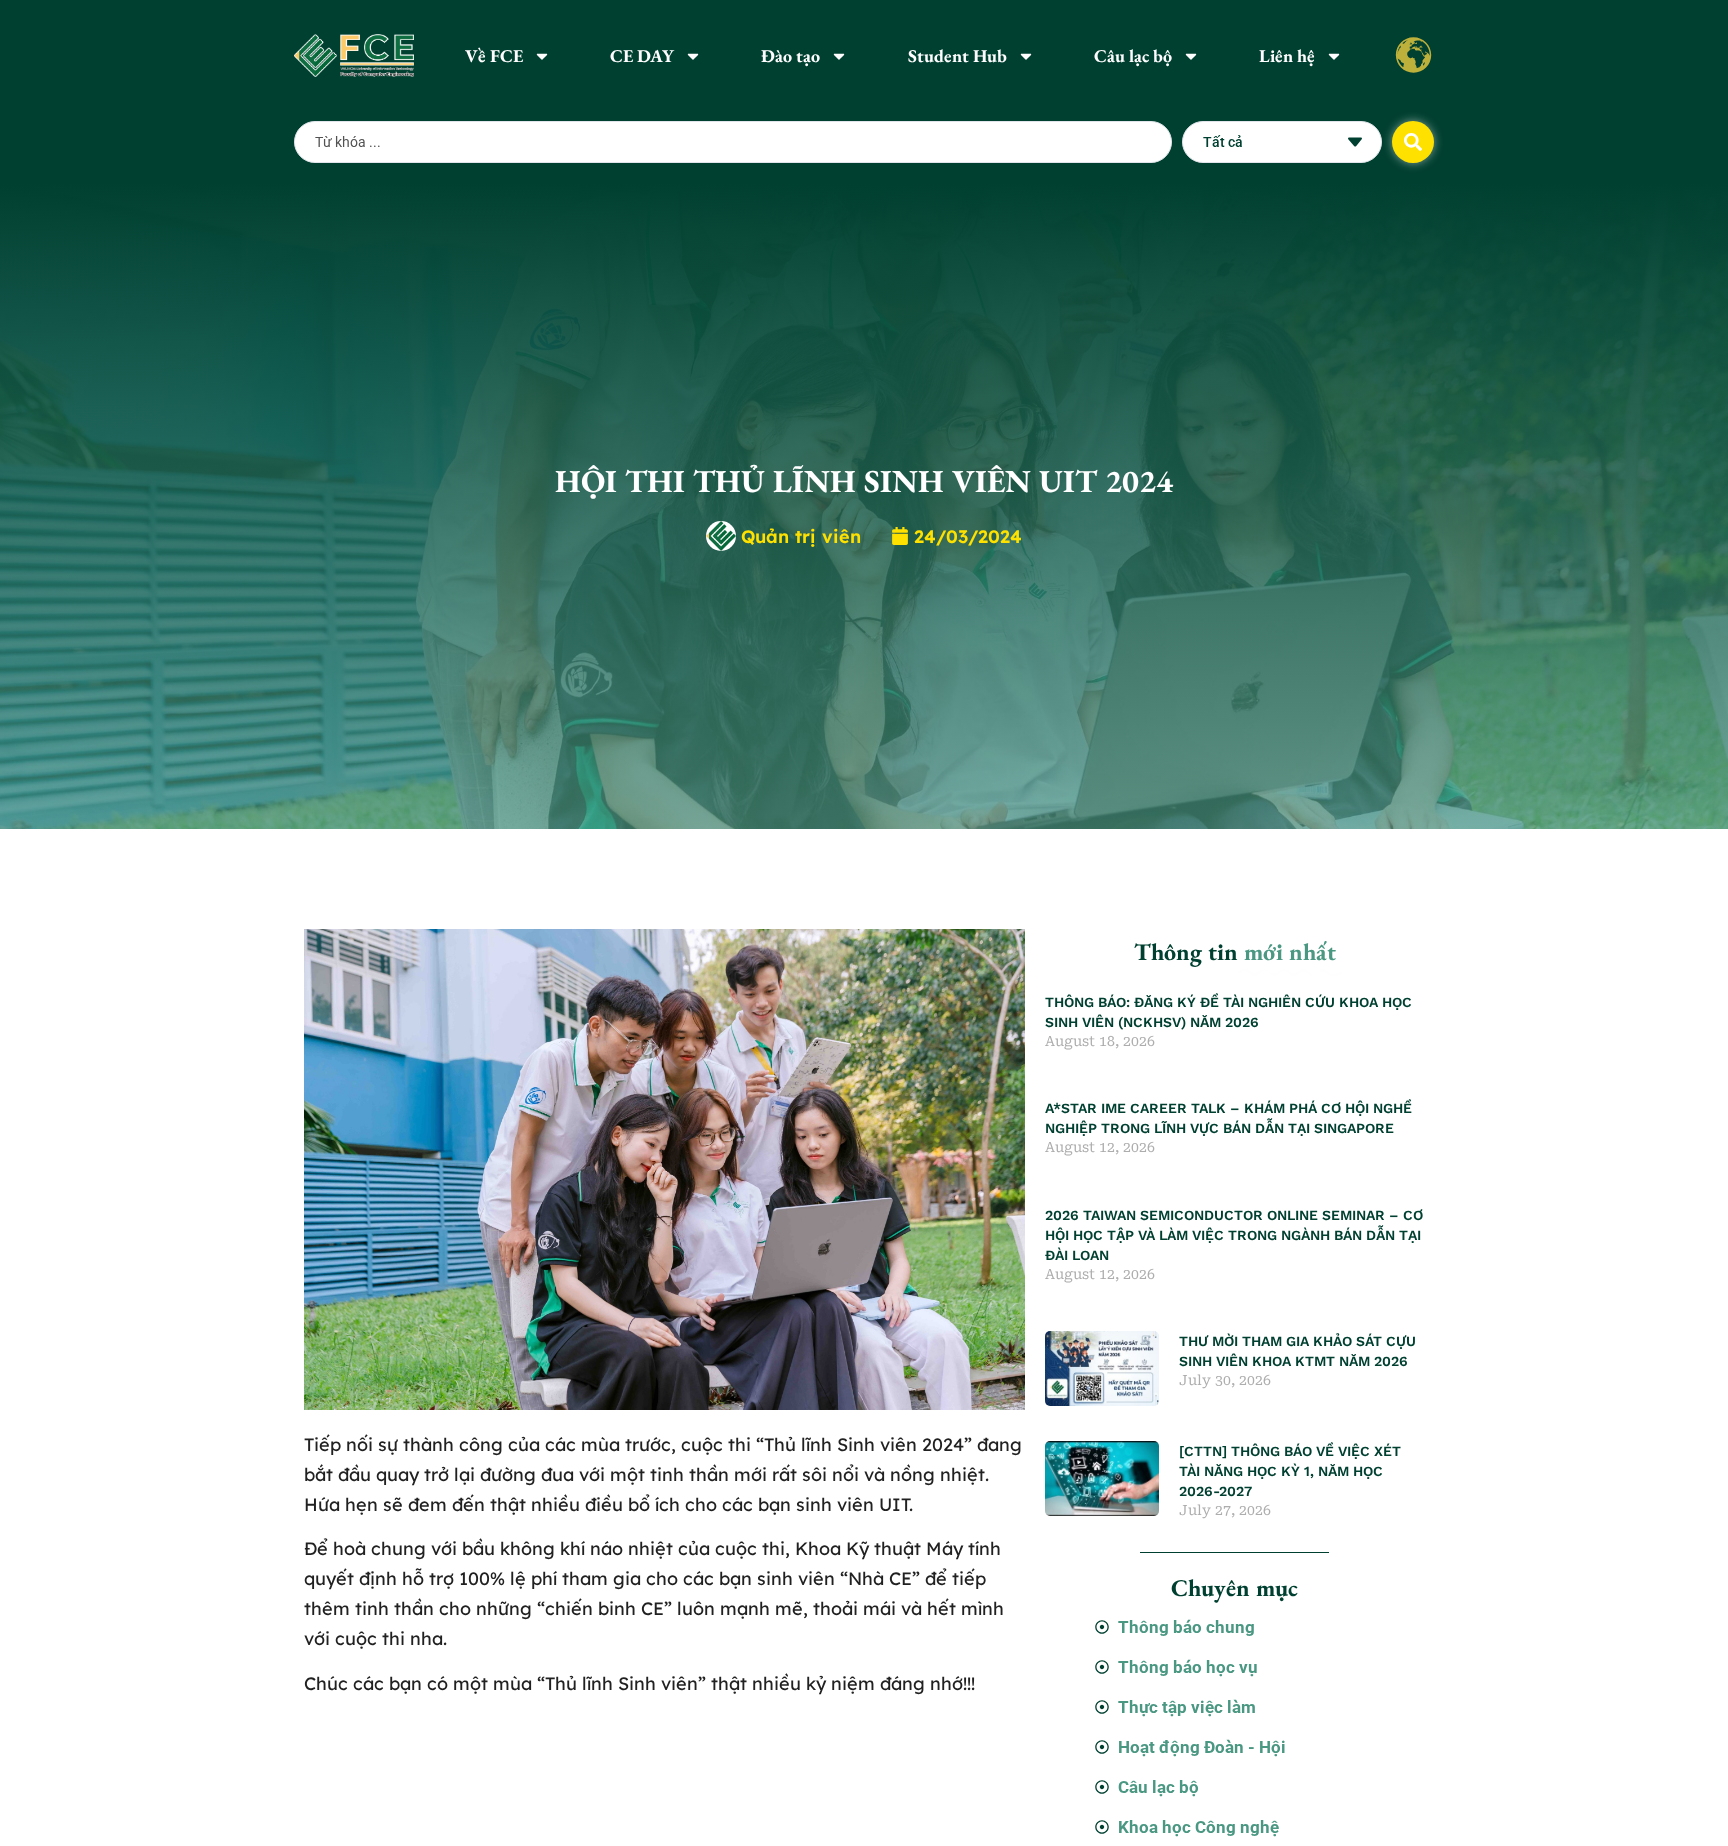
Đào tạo (790, 55)
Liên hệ (1287, 55)
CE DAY (642, 55)
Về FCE (494, 55)
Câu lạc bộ (1133, 55)
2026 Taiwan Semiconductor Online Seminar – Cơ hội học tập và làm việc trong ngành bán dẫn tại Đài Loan (1234, 1235)
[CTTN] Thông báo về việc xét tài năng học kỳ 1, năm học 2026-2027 (1290, 1471)
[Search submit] (1413, 142)
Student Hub (957, 55)
